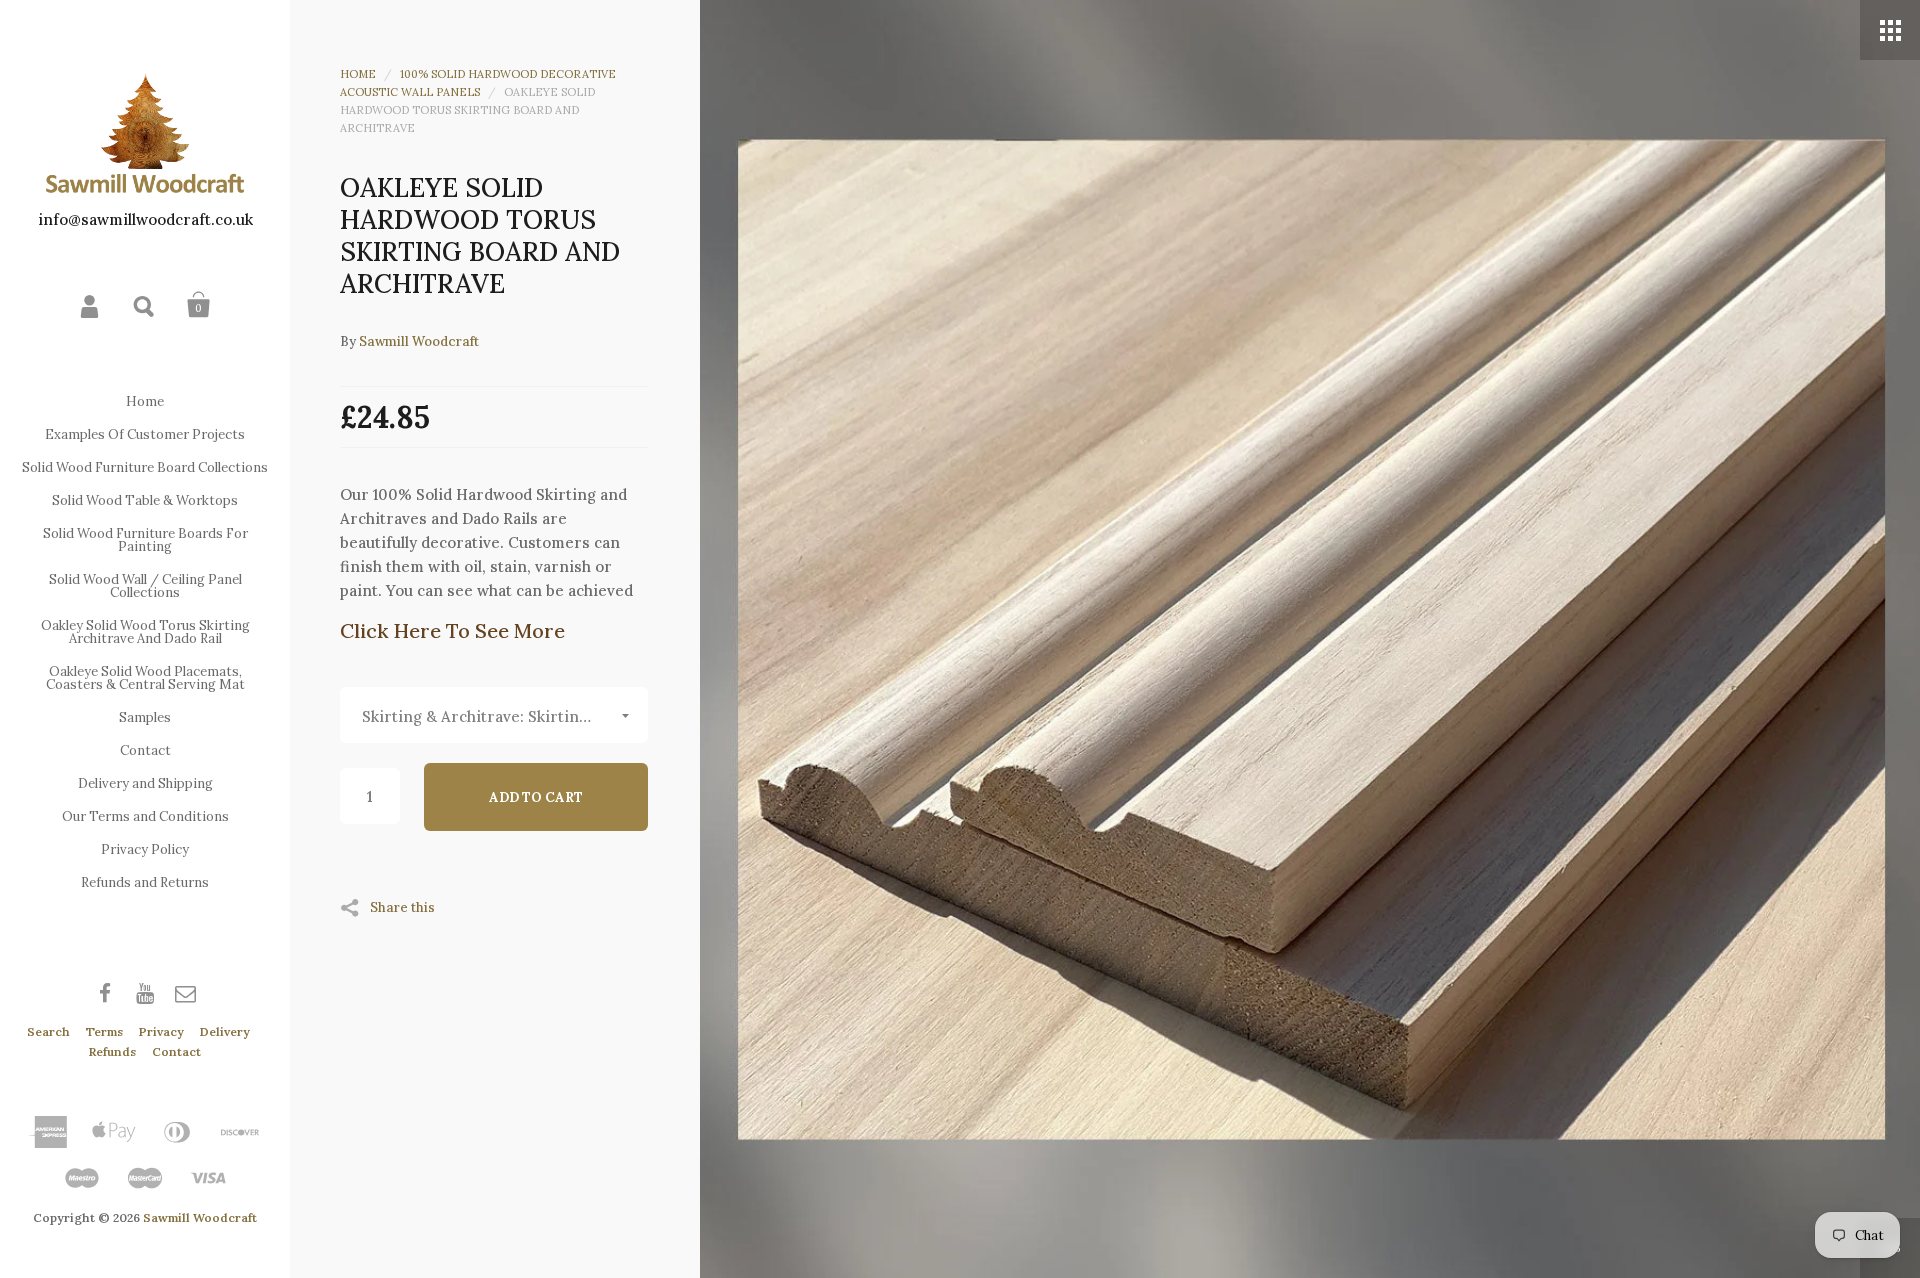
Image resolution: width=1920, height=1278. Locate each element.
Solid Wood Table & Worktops (145, 500)
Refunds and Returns (145, 882)
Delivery (225, 1031)
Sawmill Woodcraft (200, 1217)
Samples (145, 717)
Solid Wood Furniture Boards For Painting (145, 540)
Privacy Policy (145, 849)
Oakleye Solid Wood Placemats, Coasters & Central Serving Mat (145, 678)
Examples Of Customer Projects (145, 434)
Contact (145, 750)
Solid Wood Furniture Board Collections (145, 467)
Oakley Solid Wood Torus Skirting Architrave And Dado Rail (145, 632)
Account (91, 305)
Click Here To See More (452, 630)
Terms (104, 1031)
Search (145, 305)
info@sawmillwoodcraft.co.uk (145, 219)
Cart (199, 305)
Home (145, 401)
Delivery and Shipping (145, 783)
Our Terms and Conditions (145, 816)
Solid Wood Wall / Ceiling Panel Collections (145, 586)
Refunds (112, 1051)
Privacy (161, 1031)
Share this (402, 906)
